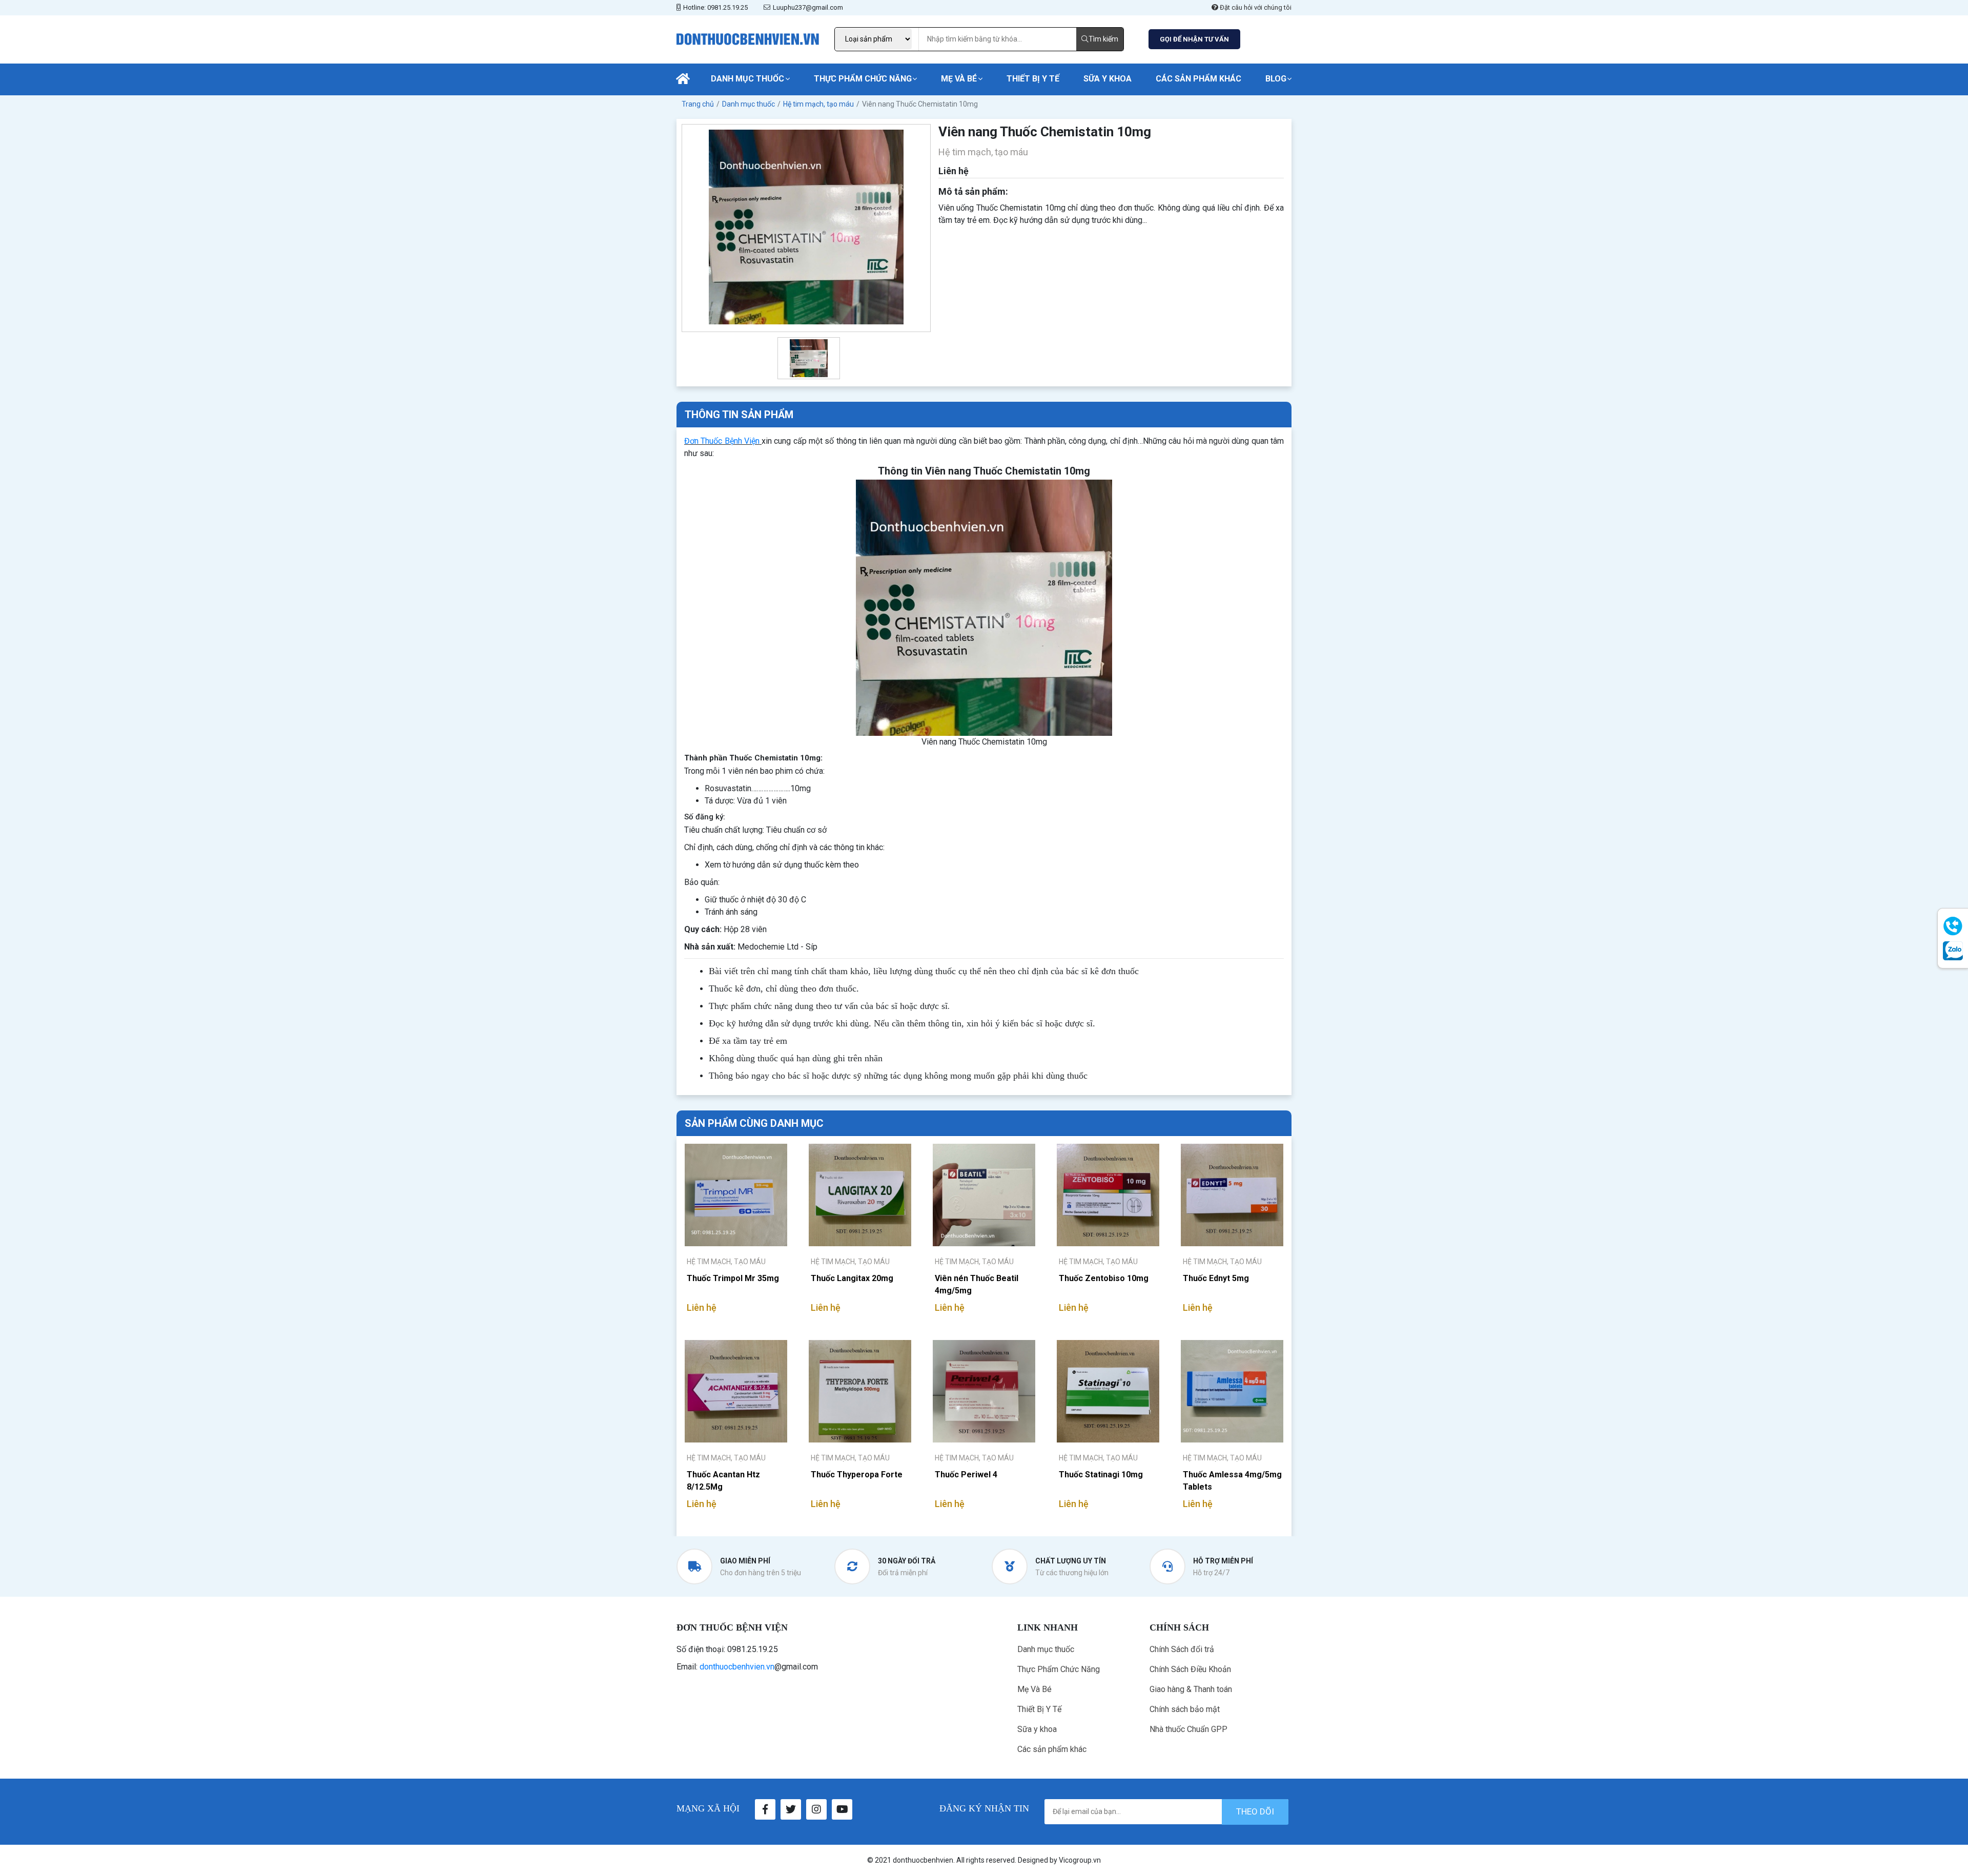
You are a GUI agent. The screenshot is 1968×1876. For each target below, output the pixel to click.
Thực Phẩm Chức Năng (863, 79)
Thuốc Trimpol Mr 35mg (733, 1278)
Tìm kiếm (1103, 39)
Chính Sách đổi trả (1182, 1649)
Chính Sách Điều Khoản (1190, 1669)
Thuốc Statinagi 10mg (1101, 1475)
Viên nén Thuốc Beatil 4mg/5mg (977, 1284)
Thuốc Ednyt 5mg (1216, 1278)
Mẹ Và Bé (959, 79)
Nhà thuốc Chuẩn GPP (1188, 1729)
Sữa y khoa (1108, 79)
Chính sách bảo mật (1185, 1709)
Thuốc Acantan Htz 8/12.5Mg (723, 1481)
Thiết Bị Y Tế (1033, 79)
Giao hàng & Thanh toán (1191, 1689)
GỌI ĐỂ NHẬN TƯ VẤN (1194, 39)
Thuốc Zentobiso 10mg (1104, 1278)
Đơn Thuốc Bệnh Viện (722, 441)
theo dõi (1255, 1811)
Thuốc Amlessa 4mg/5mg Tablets (1232, 1481)
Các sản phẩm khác (1198, 79)
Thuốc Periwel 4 (966, 1475)
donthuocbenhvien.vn (737, 1667)
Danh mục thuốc (747, 79)
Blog (1276, 79)
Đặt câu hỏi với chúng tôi (1255, 7)
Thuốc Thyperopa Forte (857, 1475)
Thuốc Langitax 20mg (852, 1278)
